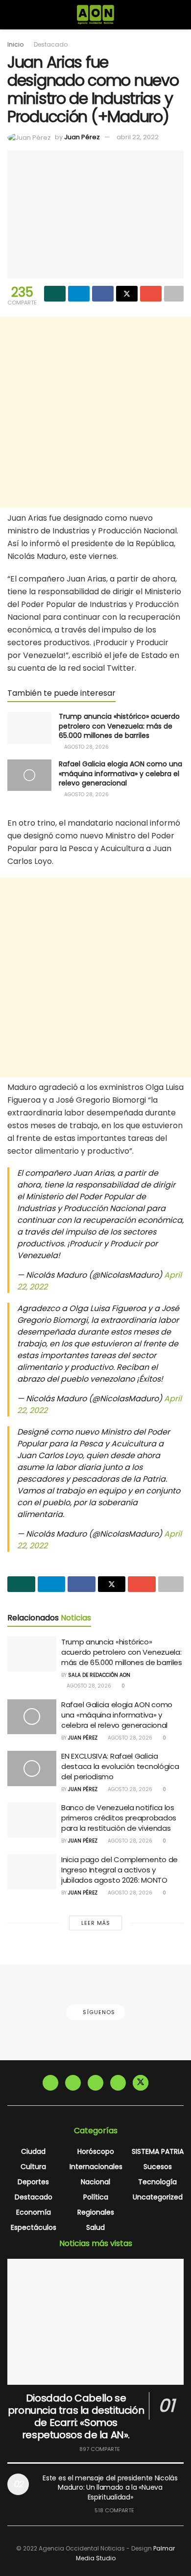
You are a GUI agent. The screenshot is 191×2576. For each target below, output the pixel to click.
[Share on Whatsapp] (55, 294)
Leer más (96, 1923)
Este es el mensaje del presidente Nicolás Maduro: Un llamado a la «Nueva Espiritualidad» (110, 2488)
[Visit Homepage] (96, 15)
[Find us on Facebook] (50, 2083)
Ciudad (33, 2151)
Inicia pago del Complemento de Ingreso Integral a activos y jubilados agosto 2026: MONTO (119, 1870)
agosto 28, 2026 (86, 747)
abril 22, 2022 (138, 137)
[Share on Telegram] (79, 294)
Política (96, 2197)
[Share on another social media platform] (174, 294)
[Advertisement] (95, 412)
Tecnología (157, 2182)
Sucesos (158, 2167)
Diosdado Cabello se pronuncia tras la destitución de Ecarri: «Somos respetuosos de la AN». (76, 2416)
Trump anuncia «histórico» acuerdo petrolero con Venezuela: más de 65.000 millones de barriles (119, 726)
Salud (95, 2227)
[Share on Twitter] (127, 294)
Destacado (51, 44)
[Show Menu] (12, 15)
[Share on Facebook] (103, 294)
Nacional (95, 2182)
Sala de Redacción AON (99, 1675)
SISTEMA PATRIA (158, 2151)
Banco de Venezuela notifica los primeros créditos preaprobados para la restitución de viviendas (119, 1818)
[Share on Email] (151, 294)
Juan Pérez (82, 137)
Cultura (33, 2167)
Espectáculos (34, 2227)
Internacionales (96, 2167)
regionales (96, 2212)
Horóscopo (96, 2151)
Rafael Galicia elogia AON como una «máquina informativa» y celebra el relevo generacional (120, 773)
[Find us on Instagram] (73, 2083)
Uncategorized (158, 2197)
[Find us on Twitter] (141, 2083)
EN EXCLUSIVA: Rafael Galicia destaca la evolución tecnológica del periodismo (120, 1766)
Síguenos (98, 2012)
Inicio (15, 44)
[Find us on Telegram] (95, 2083)
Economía (34, 2212)
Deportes (33, 2182)
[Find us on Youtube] (118, 2083)
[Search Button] (179, 15)
